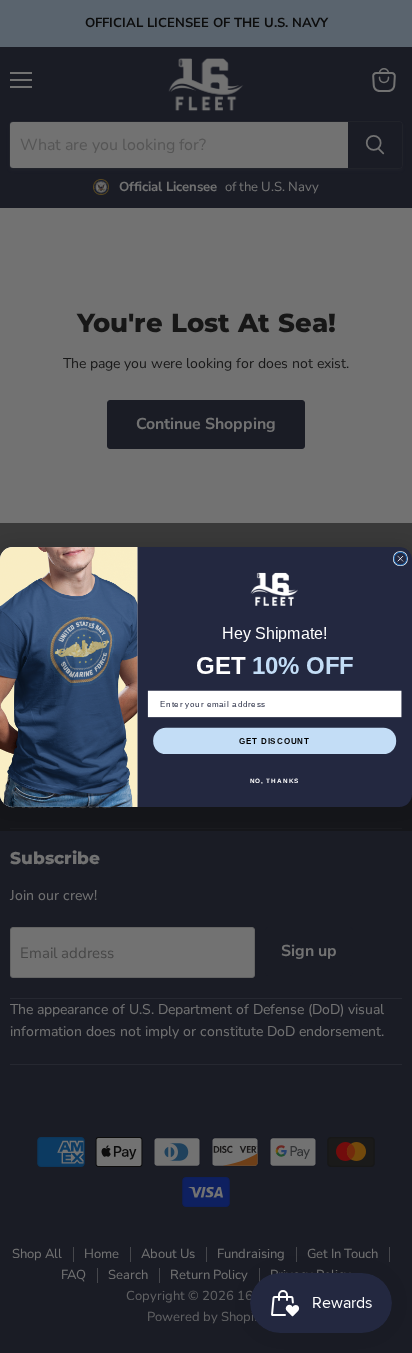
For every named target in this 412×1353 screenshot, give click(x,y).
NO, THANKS (275, 779)
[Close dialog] (400, 558)
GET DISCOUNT (274, 740)
